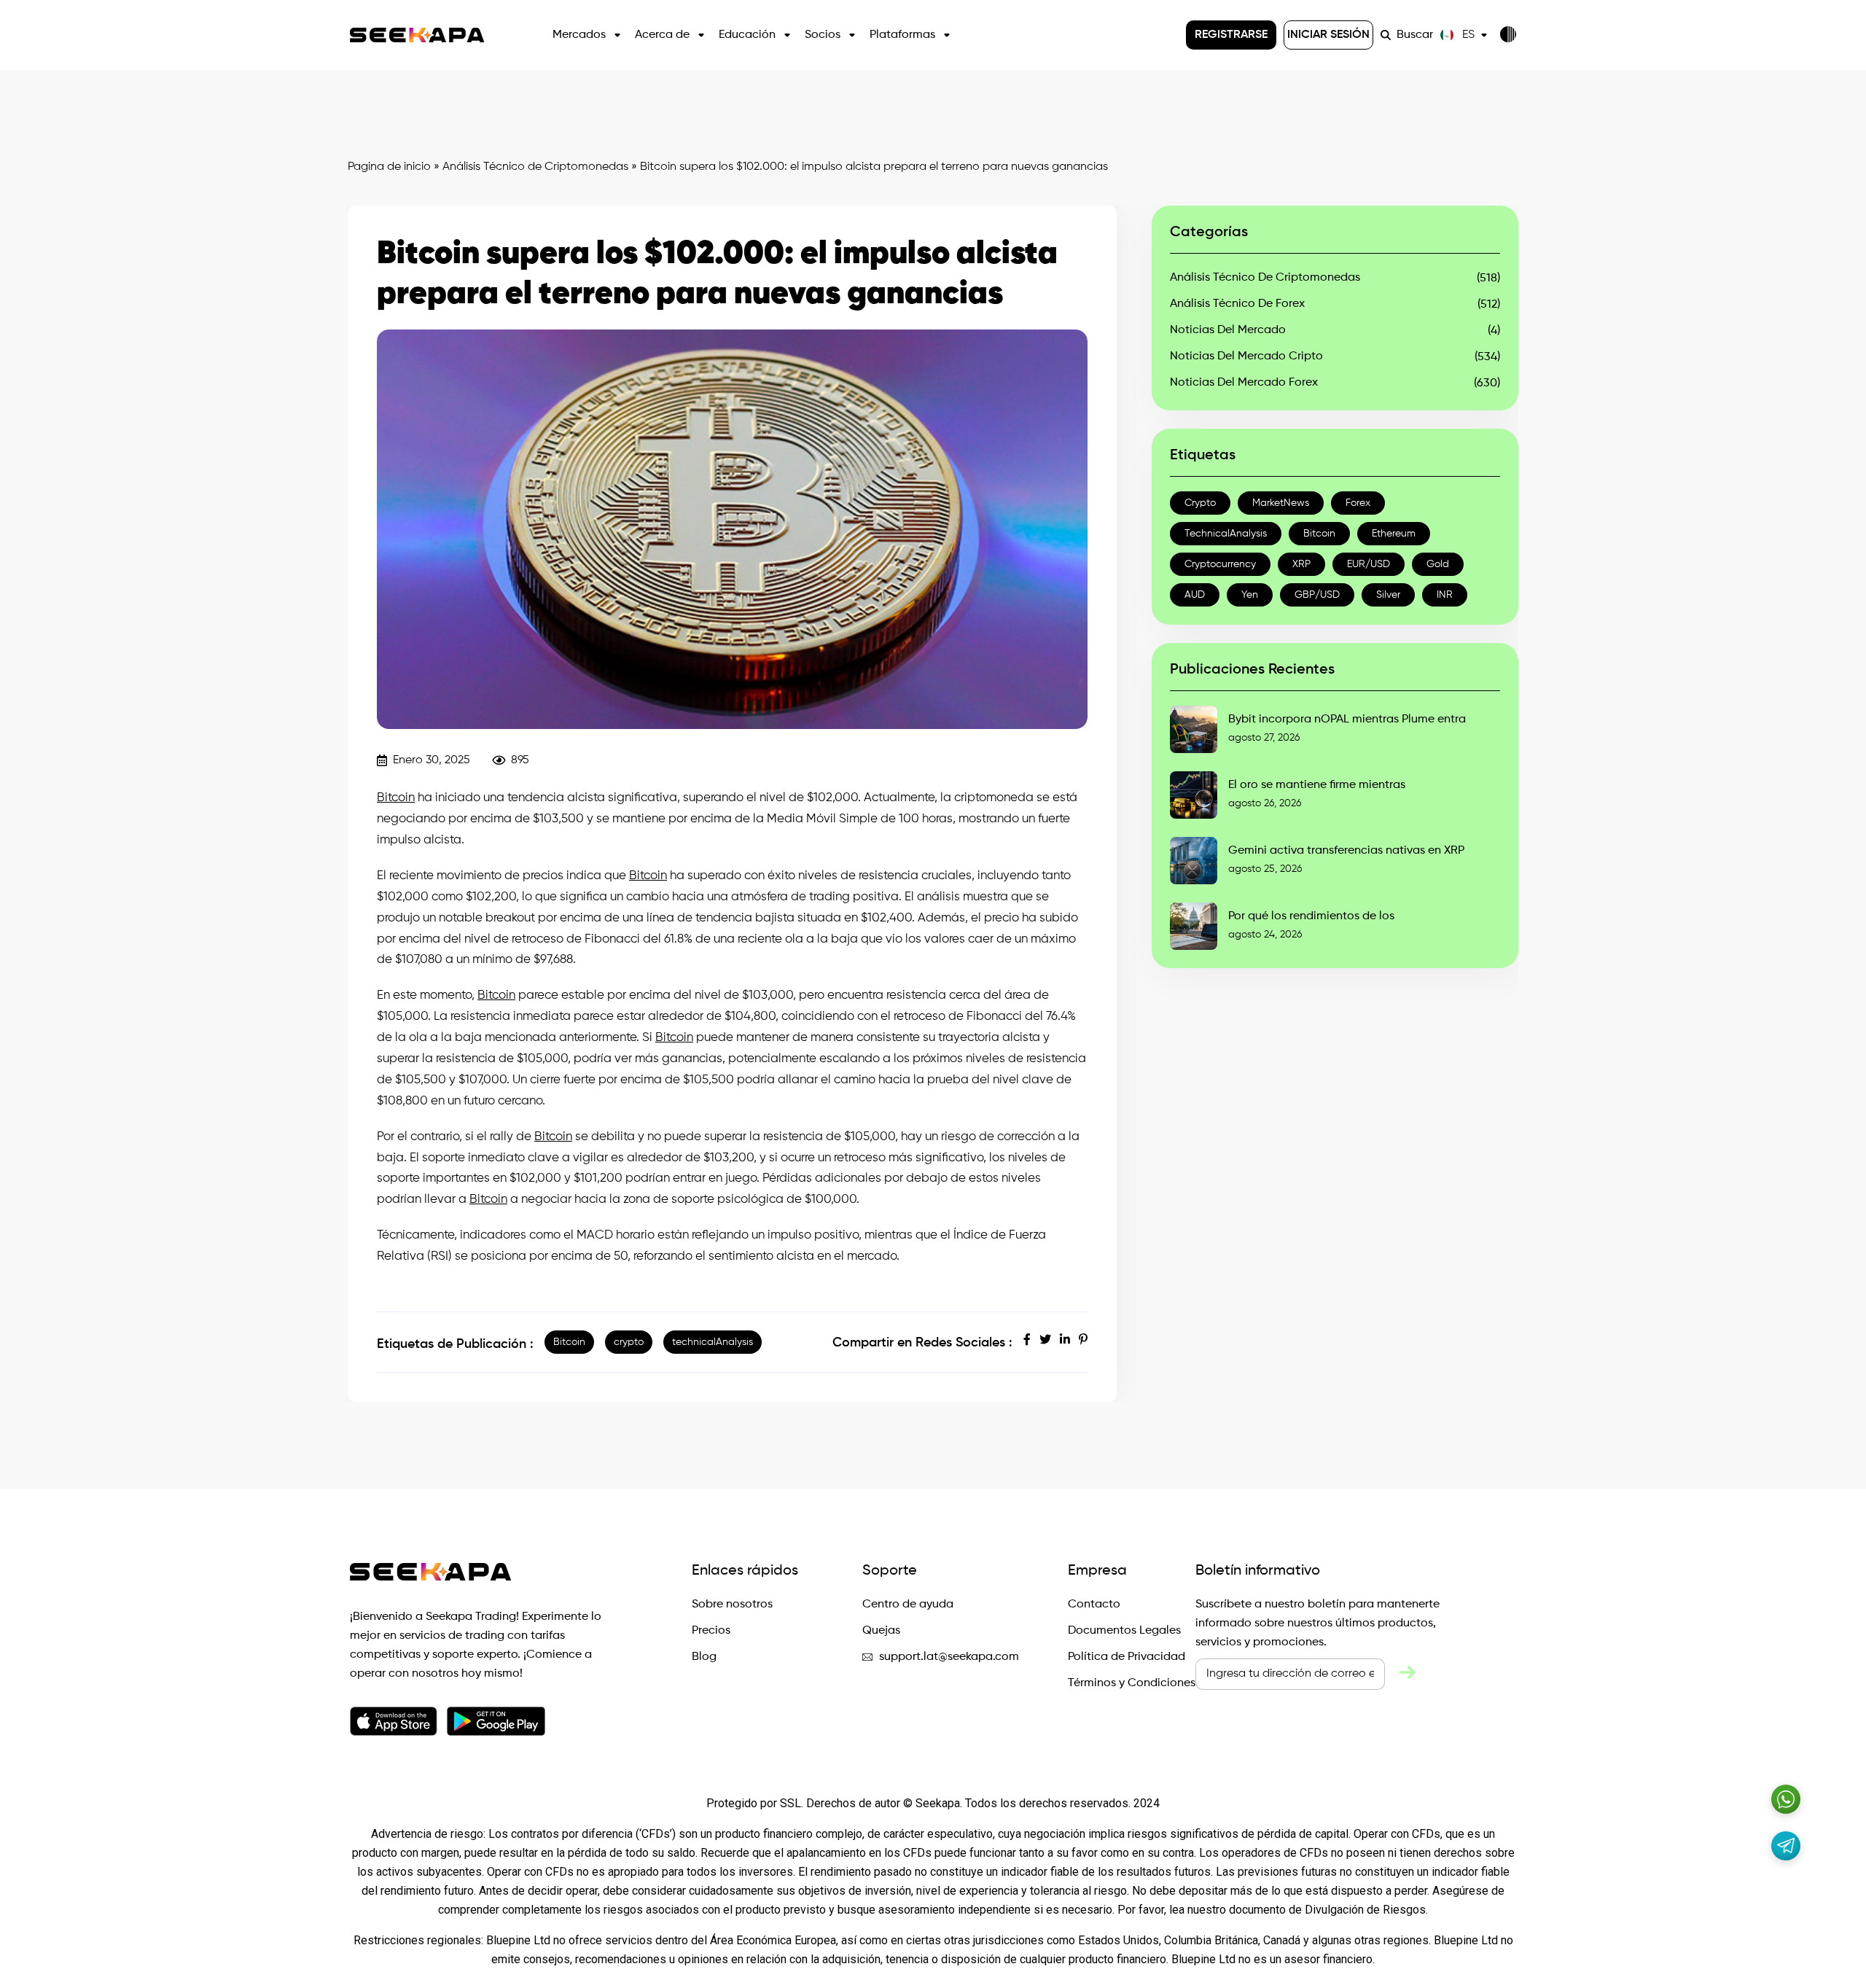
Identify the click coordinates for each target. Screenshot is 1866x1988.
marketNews (1281, 503)
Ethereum (1394, 534)
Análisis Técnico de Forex (1237, 304)
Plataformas (902, 35)
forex (1358, 503)
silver (1388, 595)
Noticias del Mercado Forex (1244, 383)
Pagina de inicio (389, 167)
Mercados (579, 35)
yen (1250, 595)
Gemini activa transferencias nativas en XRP (1346, 851)
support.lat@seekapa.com (949, 1657)
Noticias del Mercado (1228, 330)
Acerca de (662, 35)
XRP (1301, 564)
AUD (1195, 595)
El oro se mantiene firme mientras (1317, 785)
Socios (823, 35)
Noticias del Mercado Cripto (1246, 356)
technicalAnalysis (713, 1342)
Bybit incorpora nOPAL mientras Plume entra (1347, 720)
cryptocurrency (1220, 564)
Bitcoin (396, 798)
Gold (1438, 564)
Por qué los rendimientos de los (1311, 916)
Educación (747, 35)
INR (1445, 595)
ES (1468, 35)
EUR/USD (1369, 564)
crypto (629, 1342)
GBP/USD (1317, 595)
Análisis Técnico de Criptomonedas (535, 167)
